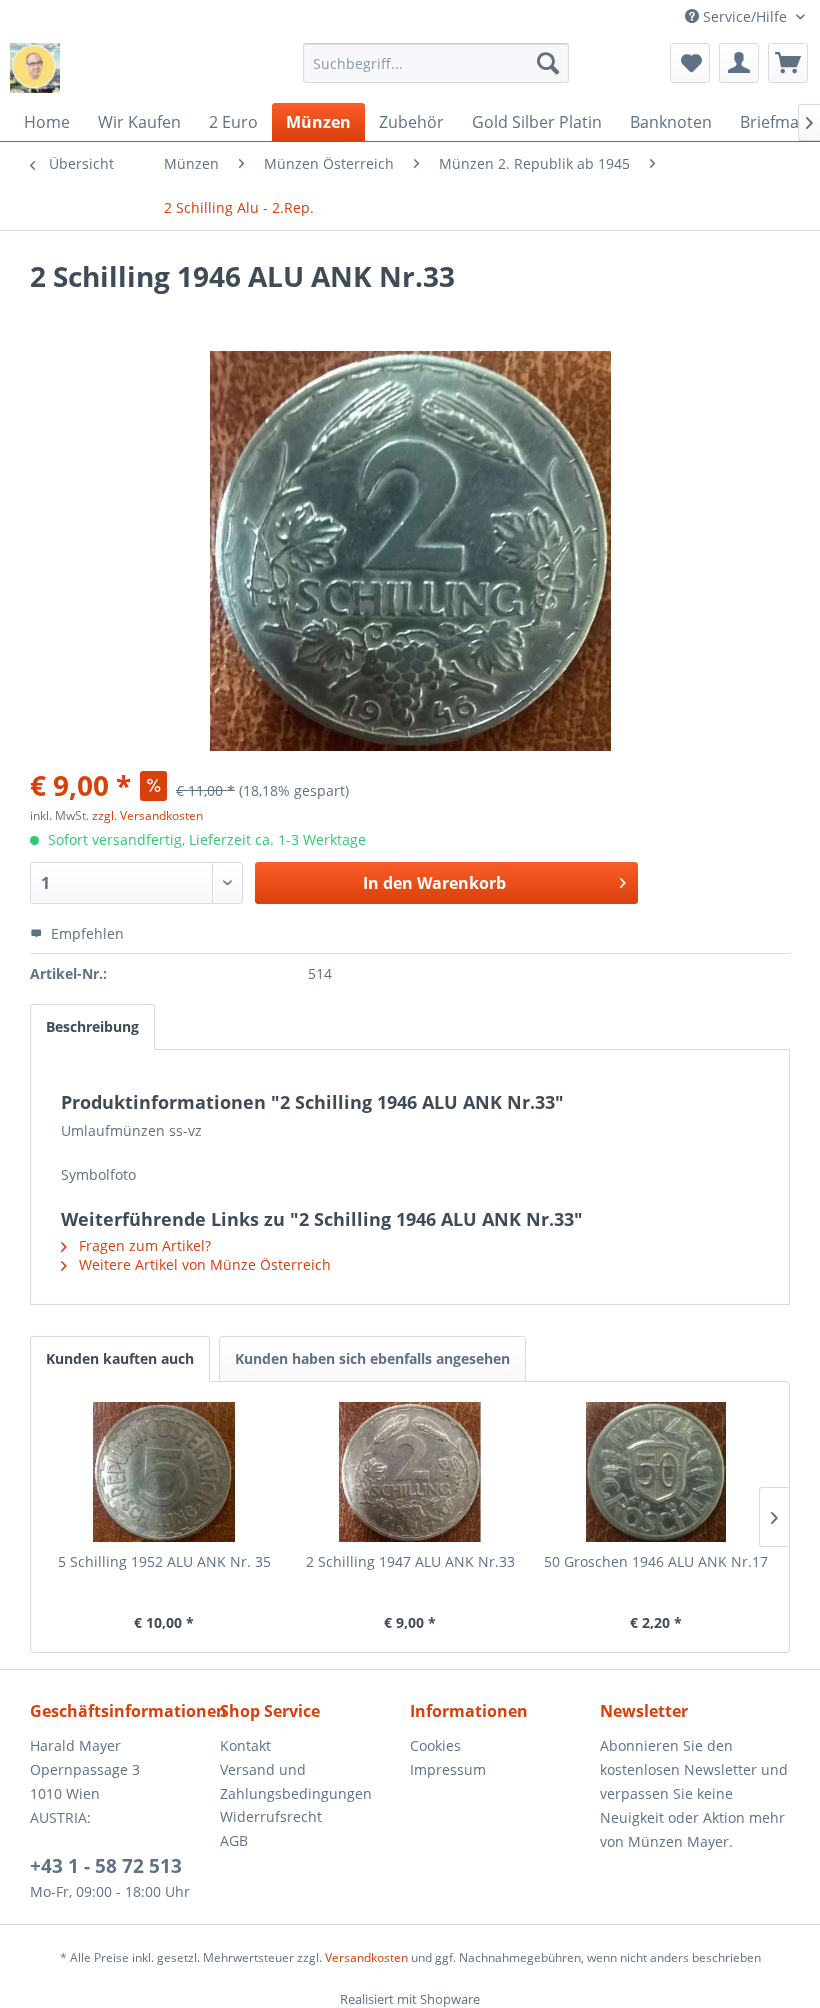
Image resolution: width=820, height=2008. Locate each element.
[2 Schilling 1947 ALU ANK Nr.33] (410, 1472)
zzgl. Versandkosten (147, 815)
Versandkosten (366, 1957)
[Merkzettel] (690, 63)
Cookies (435, 1745)
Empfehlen (85, 933)
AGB (234, 1840)
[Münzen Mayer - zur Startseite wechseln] (35, 68)
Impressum (448, 1769)
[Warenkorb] (788, 63)
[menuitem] (436, 63)
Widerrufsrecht (271, 1816)
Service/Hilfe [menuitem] (745, 16)
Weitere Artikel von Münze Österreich (203, 1264)
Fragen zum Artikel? (143, 1245)
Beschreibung (92, 1026)
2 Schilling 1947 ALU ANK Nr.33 (410, 1561)
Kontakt (245, 1745)
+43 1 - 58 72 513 (106, 1866)
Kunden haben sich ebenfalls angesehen (372, 1358)
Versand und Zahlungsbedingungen (296, 1781)
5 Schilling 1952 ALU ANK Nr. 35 (164, 1561)
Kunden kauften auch (120, 1358)
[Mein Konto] (739, 63)
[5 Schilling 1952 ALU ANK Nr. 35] (164, 1472)
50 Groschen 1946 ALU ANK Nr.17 (656, 1561)
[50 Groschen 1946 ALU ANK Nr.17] (656, 1472)
